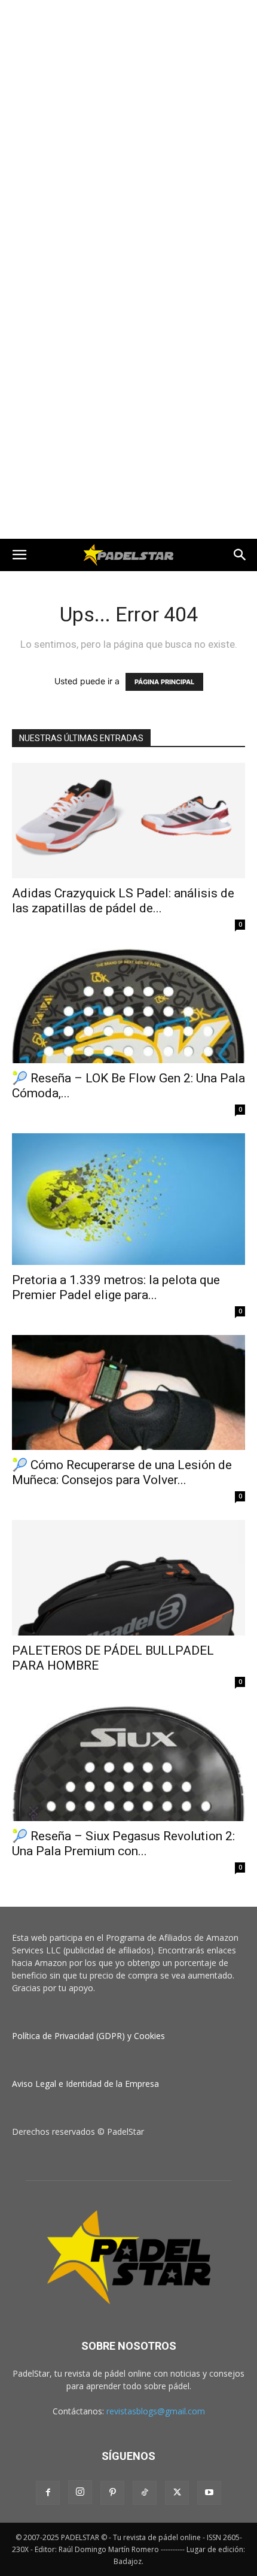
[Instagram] (80, 2492)
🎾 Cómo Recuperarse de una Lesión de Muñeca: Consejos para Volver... (122, 1472)
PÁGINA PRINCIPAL (164, 682)
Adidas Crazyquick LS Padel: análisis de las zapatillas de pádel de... (123, 901)
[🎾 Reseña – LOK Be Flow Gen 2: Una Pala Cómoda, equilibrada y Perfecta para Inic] (128, 1006)
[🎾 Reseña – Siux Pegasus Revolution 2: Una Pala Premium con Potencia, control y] (128, 1763)
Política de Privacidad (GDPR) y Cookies (88, 2036)
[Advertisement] (128, 135)
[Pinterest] (112, 2493)
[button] (19, 555)
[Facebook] (48, 2493)
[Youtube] (209, 2493)
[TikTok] (145, 2493)
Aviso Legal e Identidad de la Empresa (85, 2084)
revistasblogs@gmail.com (156, 2411)
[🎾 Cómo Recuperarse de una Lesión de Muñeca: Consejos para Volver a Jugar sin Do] (128, 1393)
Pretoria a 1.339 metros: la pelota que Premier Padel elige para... (116, 1287)
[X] (177, 2493)
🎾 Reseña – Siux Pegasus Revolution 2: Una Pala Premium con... (123, 1844)
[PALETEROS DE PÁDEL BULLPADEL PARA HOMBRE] (128, 1578)
